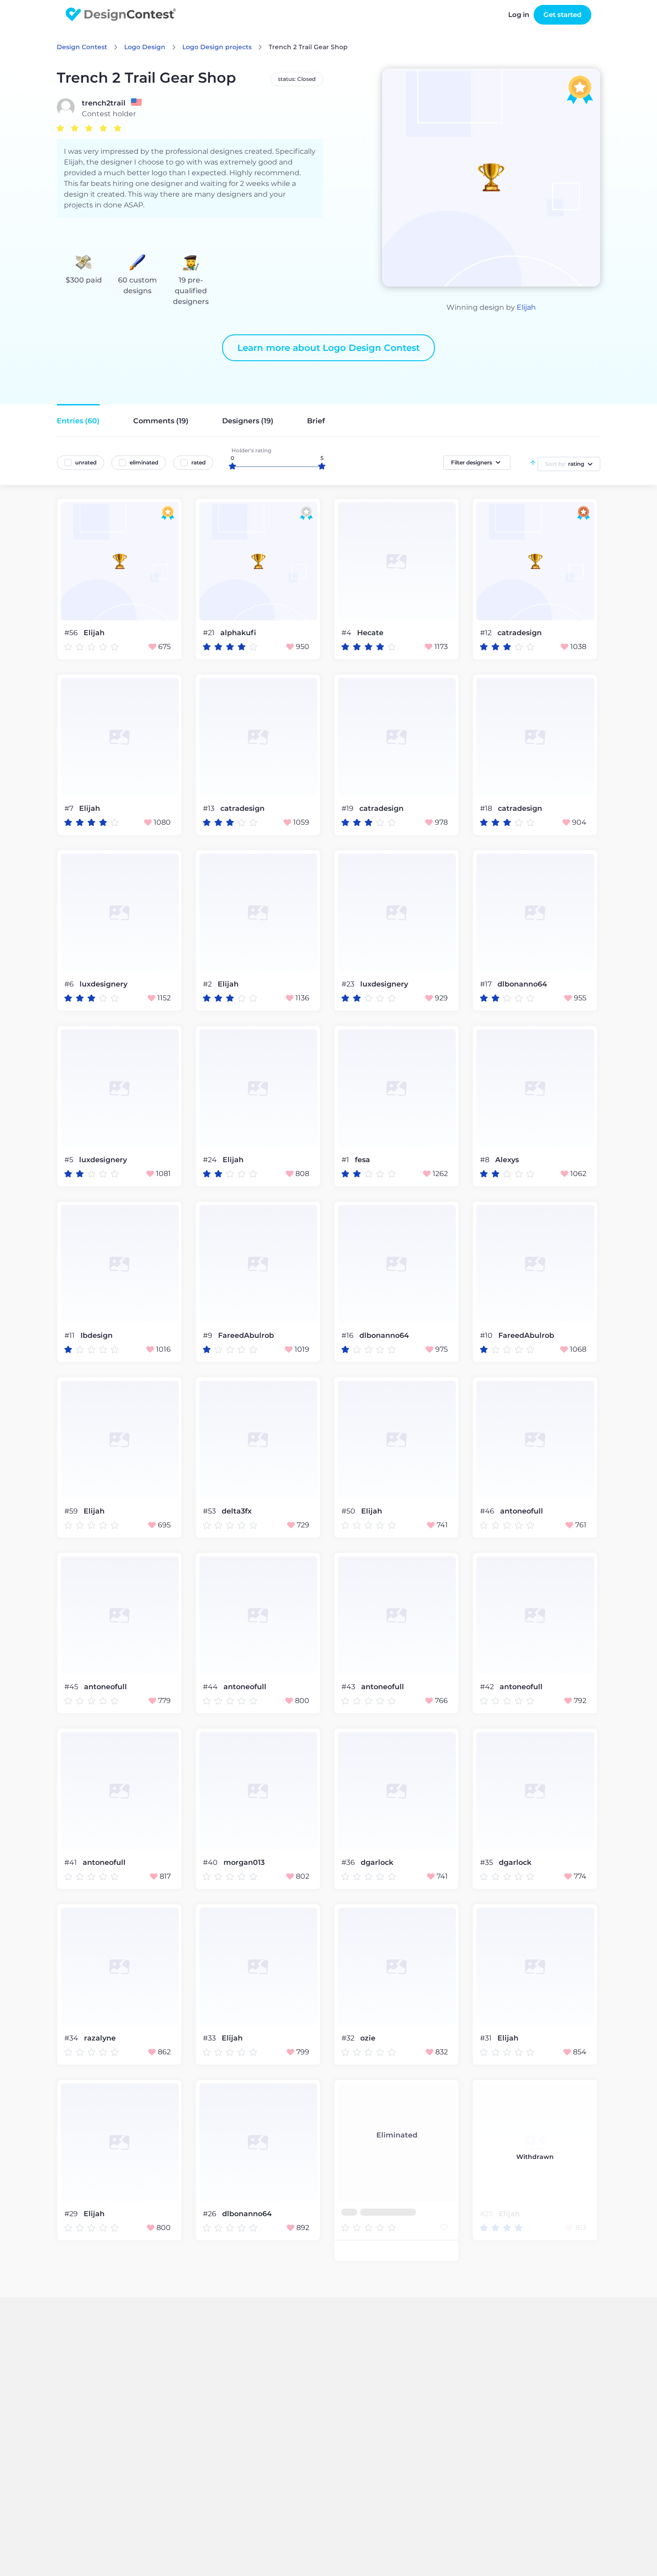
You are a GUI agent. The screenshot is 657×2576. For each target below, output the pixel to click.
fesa (362, 1160)
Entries (78, 421)
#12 (487, 633)
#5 (70, 1160)
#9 (208, 1335)
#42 (488, 1687)
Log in (519, 15)
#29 (72, 2214)
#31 (487, 2038)
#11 (70, 1335)
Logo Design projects (217, 47)
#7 (70, 808)
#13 (210, 808)
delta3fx (237, 1511)
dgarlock (377, 1863)
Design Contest (82, 47)
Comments (161, 421)
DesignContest (121, 15)
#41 (72, 1862)
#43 (349, 1687)
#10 (487, 1335)
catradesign (520, 633)
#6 (70, 984)
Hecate (370, 633)
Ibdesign (97, 1336)
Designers (248, 421)
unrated (86, 462)
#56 (72, 633)
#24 (211, 1160)
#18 (487, 808)
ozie (368, 2038)
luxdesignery (103, 984)
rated (198, 462)
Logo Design (145, 47)
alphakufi (238, 633)
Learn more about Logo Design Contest (328, 348)
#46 (488, 1511)
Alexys (507, 1160)
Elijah (526, 307)
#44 (211, 1687)
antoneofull (522, 1511)
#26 (211, 2214)
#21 (210, 633)
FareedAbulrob (246, 1336)
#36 (349, 1862)
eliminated (144, 462)
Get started (562, 15)
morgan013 (244, 1863)
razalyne (100, 2038)
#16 (348, 1335)
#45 (72, 1687)
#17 (487, 984)
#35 (487, 1862)
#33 (210, 2038)
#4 (347, 633)
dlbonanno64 (522, 984)
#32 (349, 2038)
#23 (349, 984)
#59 (72, 1511)
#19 (348, 808)
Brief (316, 421)
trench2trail (104, 103)
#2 (208, 984)
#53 (210, 1511)
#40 (211, 1862)
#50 (349, 1511)
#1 (346, 1160)
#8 (486, 1160)
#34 (72, 2038)
